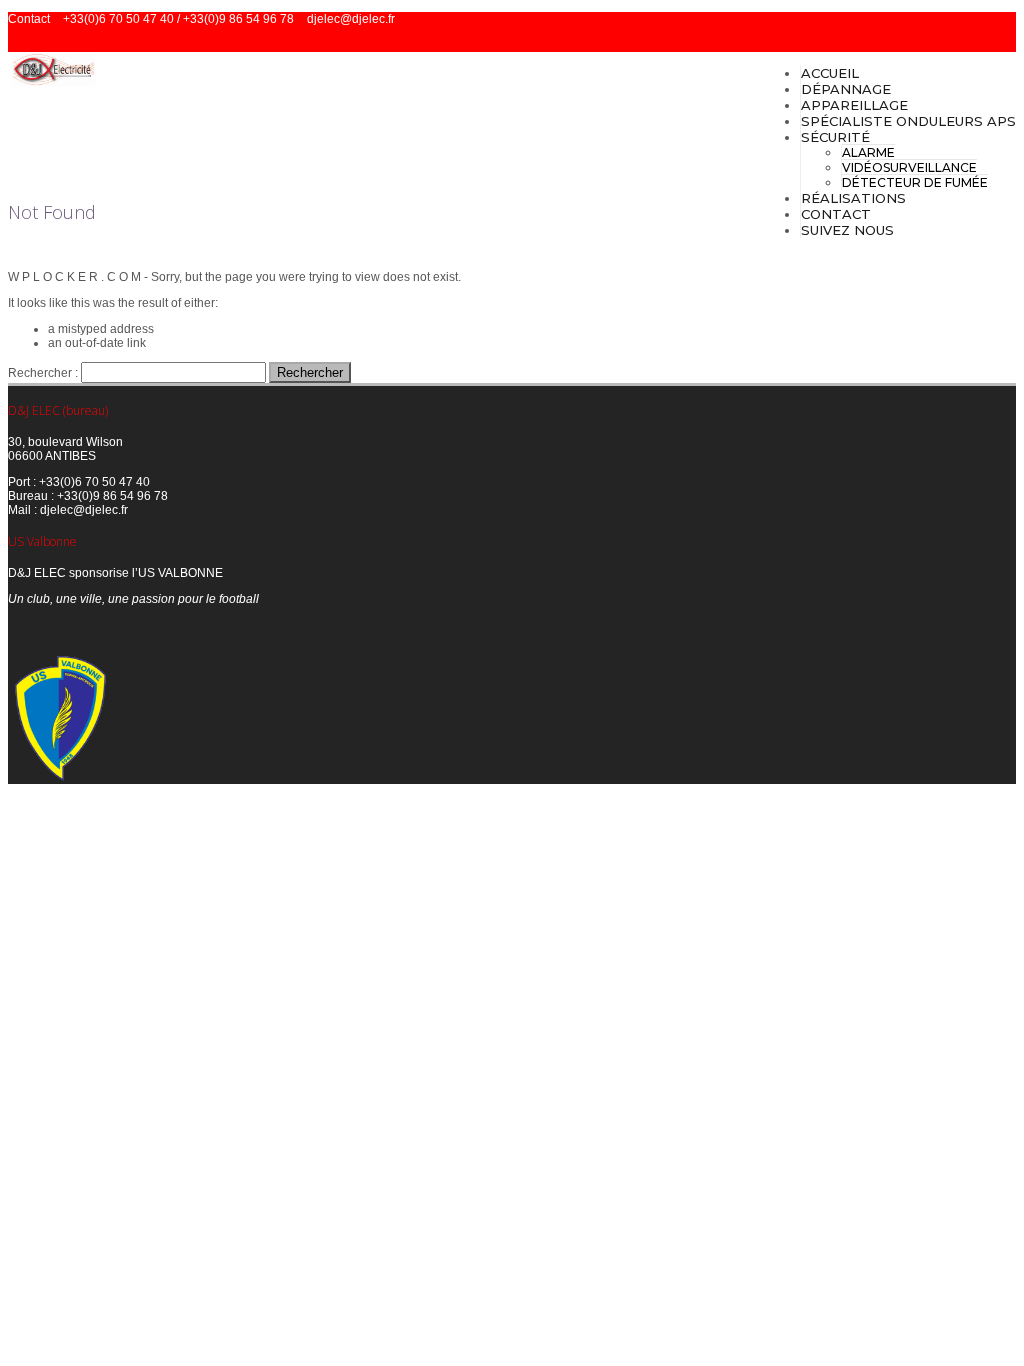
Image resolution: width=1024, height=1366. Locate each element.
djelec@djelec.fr (351, 19)
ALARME (868, 152)
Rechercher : (43, 373)
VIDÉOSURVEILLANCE (909, 167)
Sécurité (835, 137)
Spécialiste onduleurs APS (908, 121)
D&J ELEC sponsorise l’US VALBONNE (115, 573)
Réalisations (853, 198)
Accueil (830, 73)
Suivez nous (847, 230)
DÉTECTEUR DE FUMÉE (915, 182)
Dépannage (846, 89)
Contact (836, 214)
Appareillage (854, 105)
